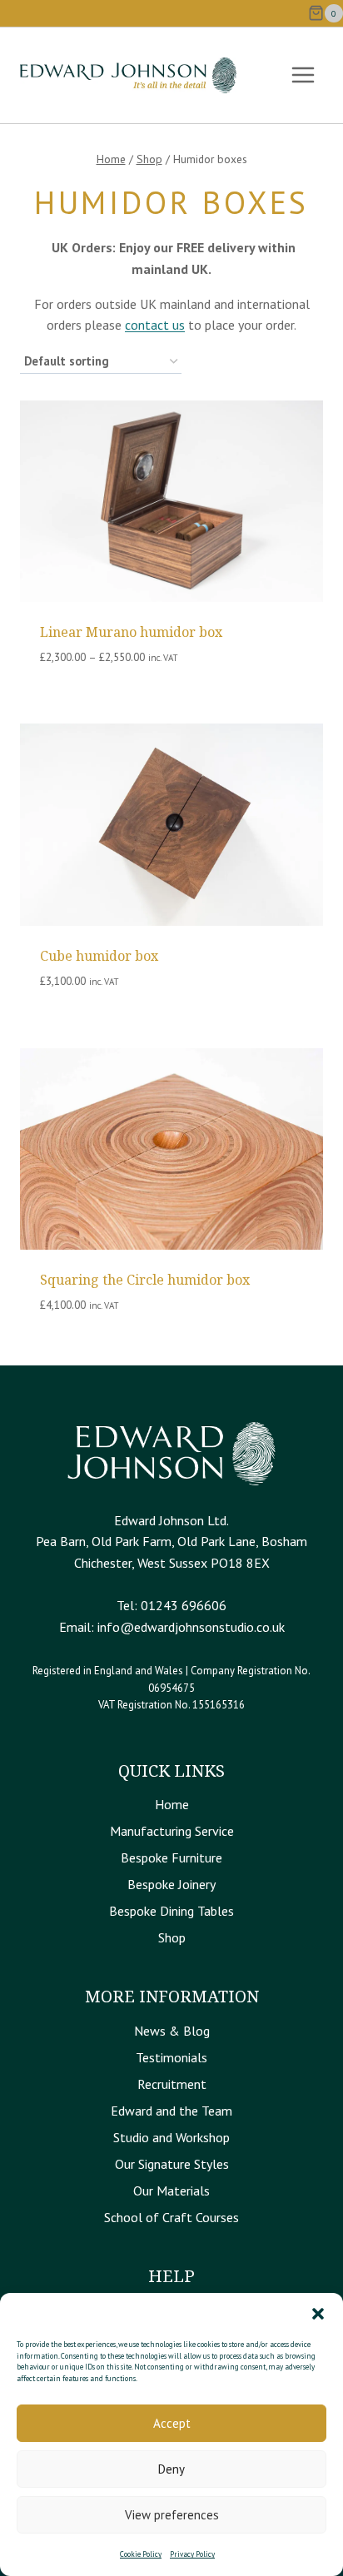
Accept (172, 2423)
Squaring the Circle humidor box (145, 1280)
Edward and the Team (171, 2111)
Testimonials (171, 2057)
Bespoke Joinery (171, 1884)
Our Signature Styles (172, 2164)
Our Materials (171, 2191)
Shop (172, 1937)
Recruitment (172, 2084)
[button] (318, 2314)
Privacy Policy (192, 2554)
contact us (155, 325)
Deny (171, 2469)
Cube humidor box (99, 956)
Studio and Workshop (171, 2137)
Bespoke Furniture (171, 1857)
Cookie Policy (141, 2554)
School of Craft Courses (171, 2217)
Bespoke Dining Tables (171, 1911)
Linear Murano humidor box (131, 632)
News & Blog (172, 2031)
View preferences (172, 2515)
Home (172, 1804)
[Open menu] (303, 75)
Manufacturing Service (172, 1831)
